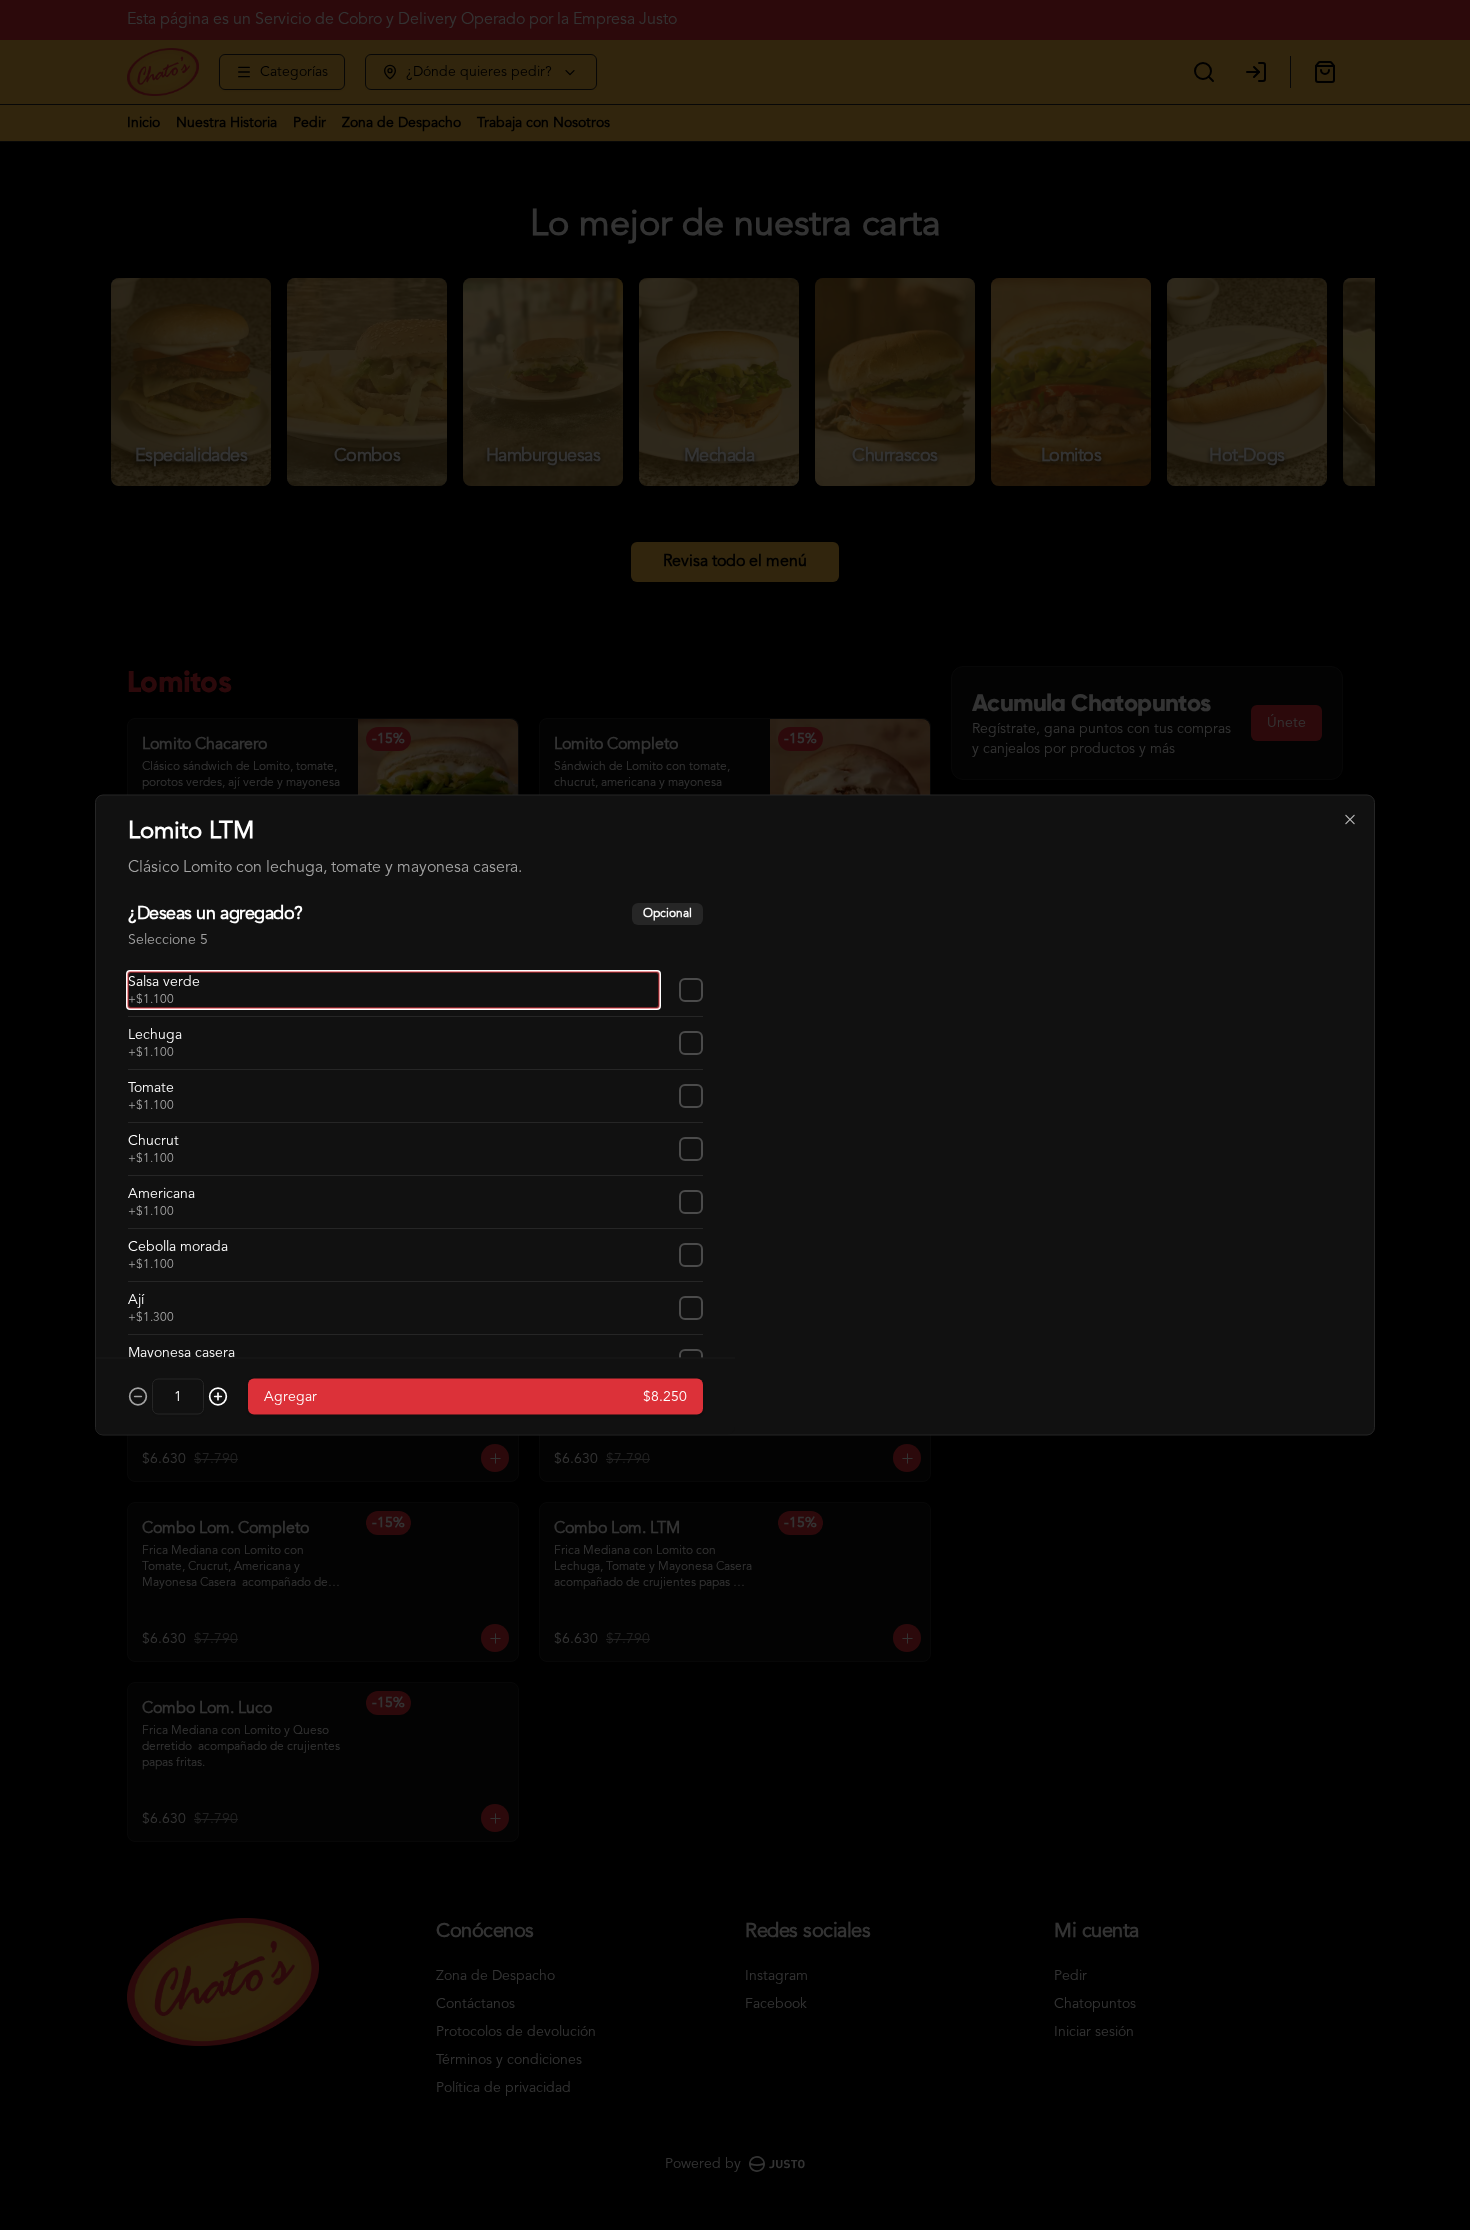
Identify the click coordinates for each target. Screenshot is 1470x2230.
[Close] (1350, 820)
